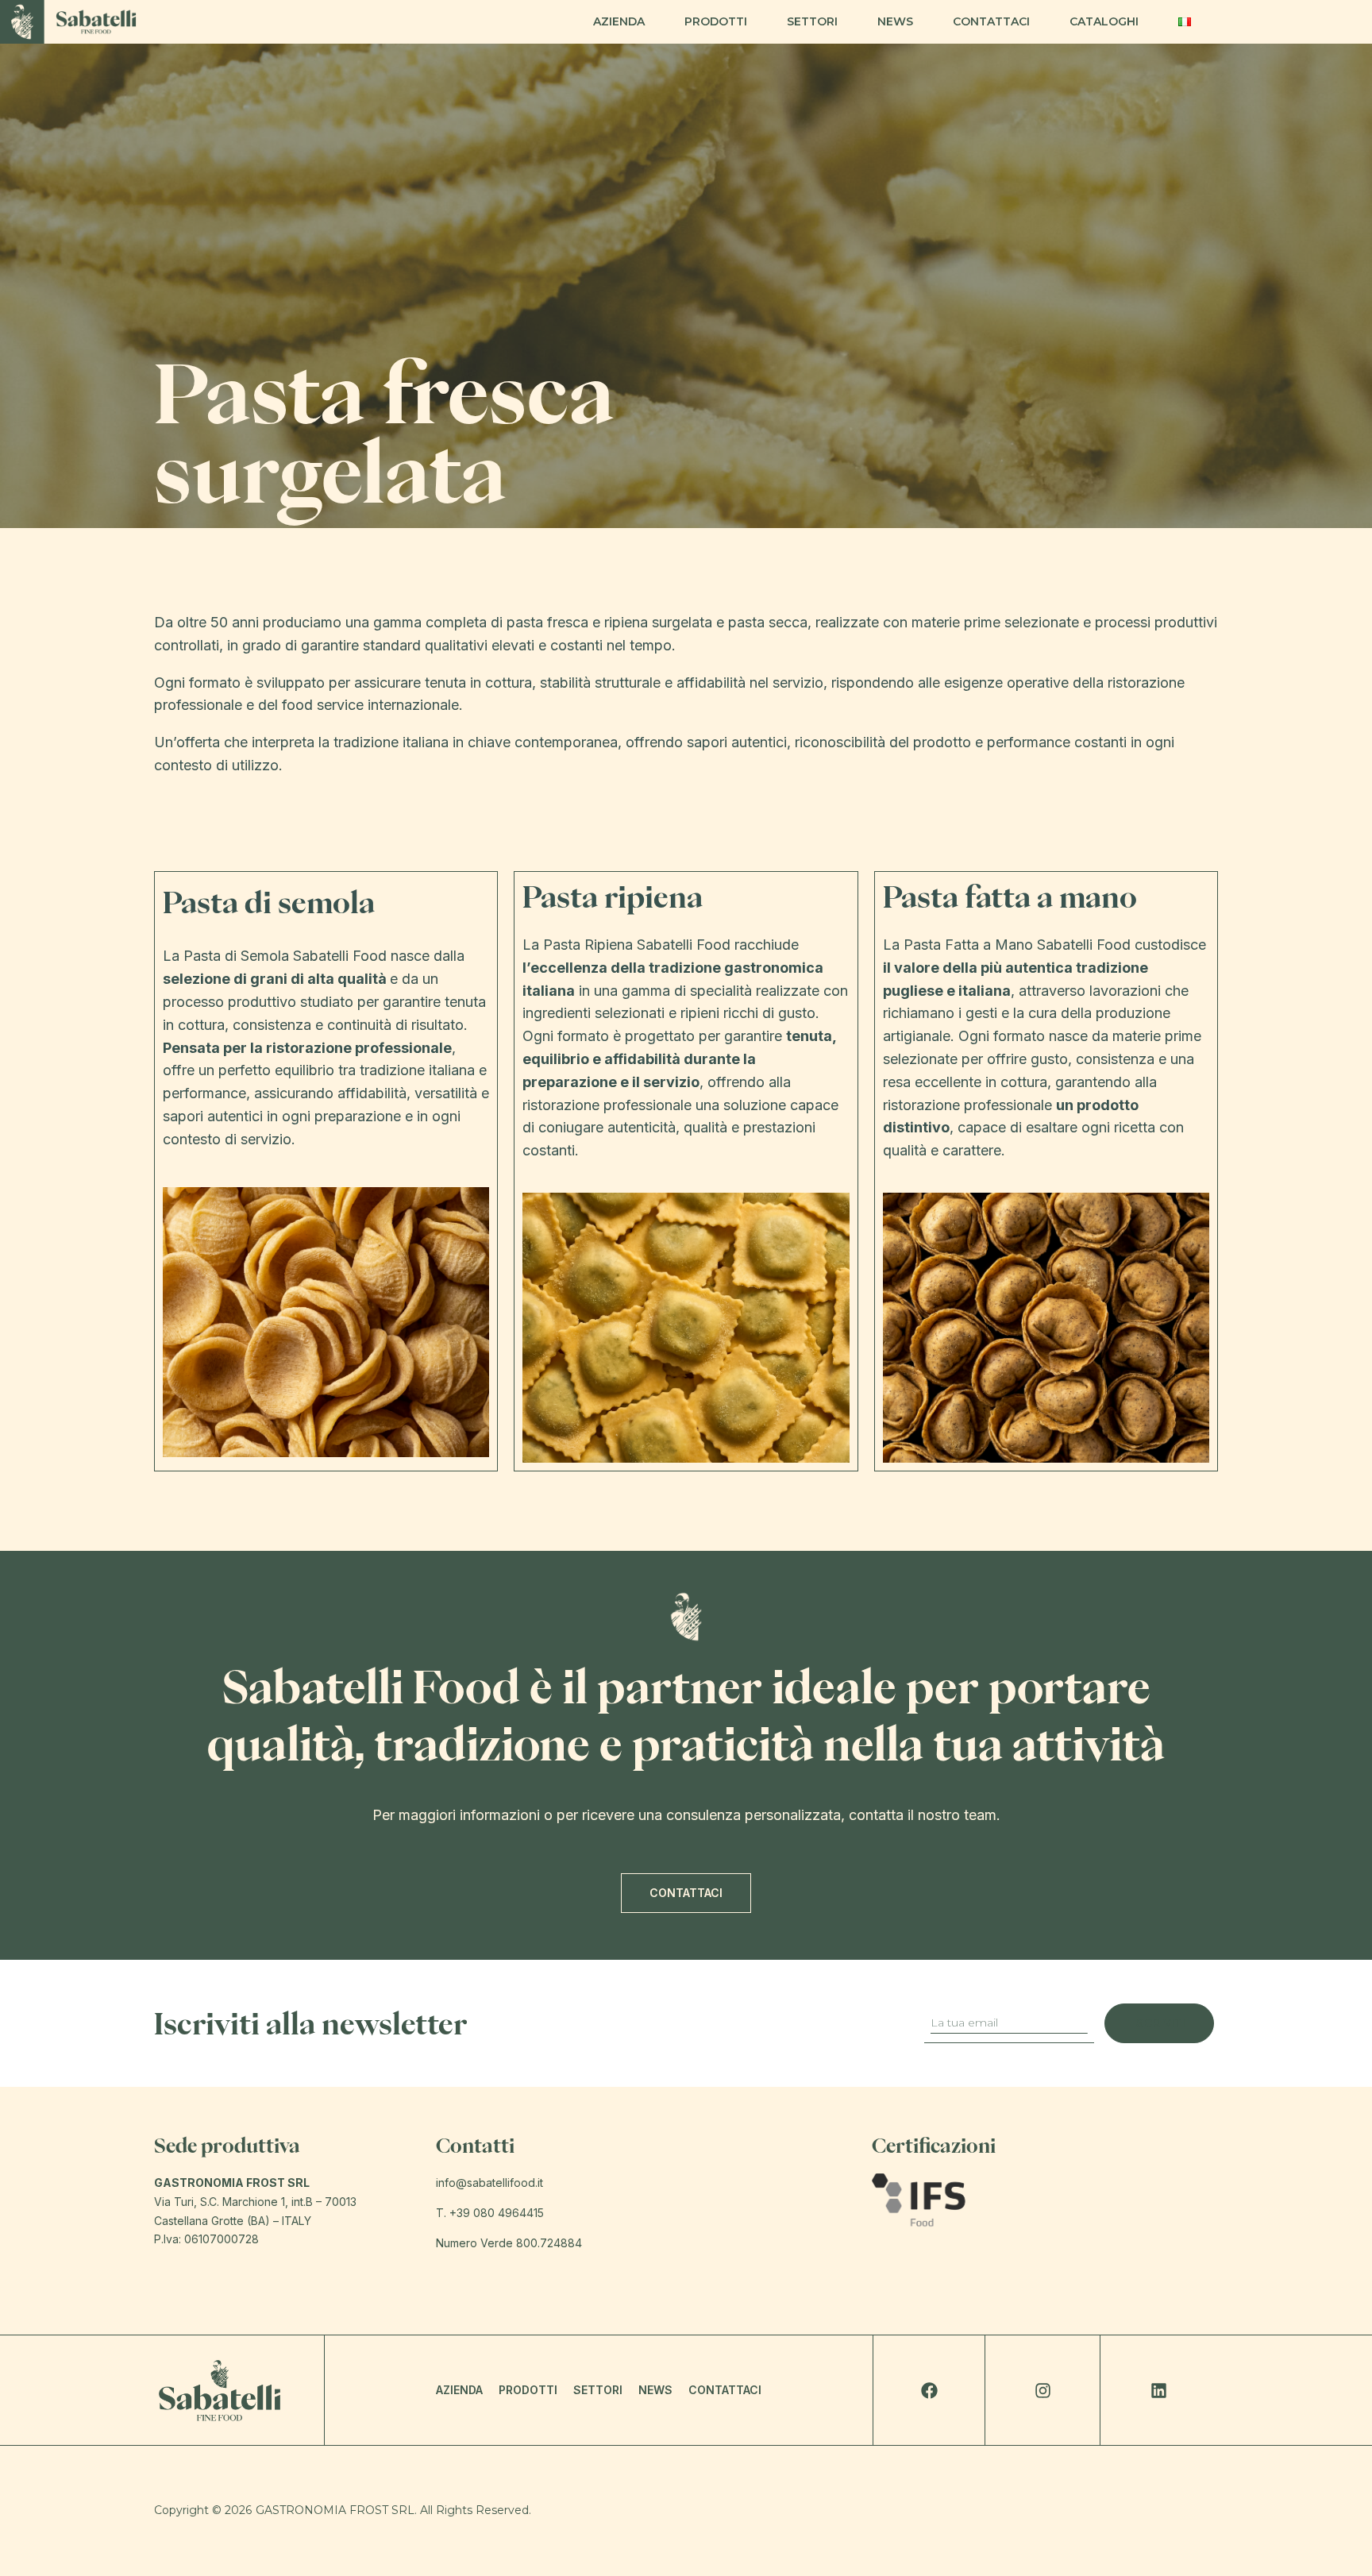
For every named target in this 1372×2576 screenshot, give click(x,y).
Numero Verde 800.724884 (509, 2243)
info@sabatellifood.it (489, 2183)
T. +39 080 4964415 (490, 2213)
